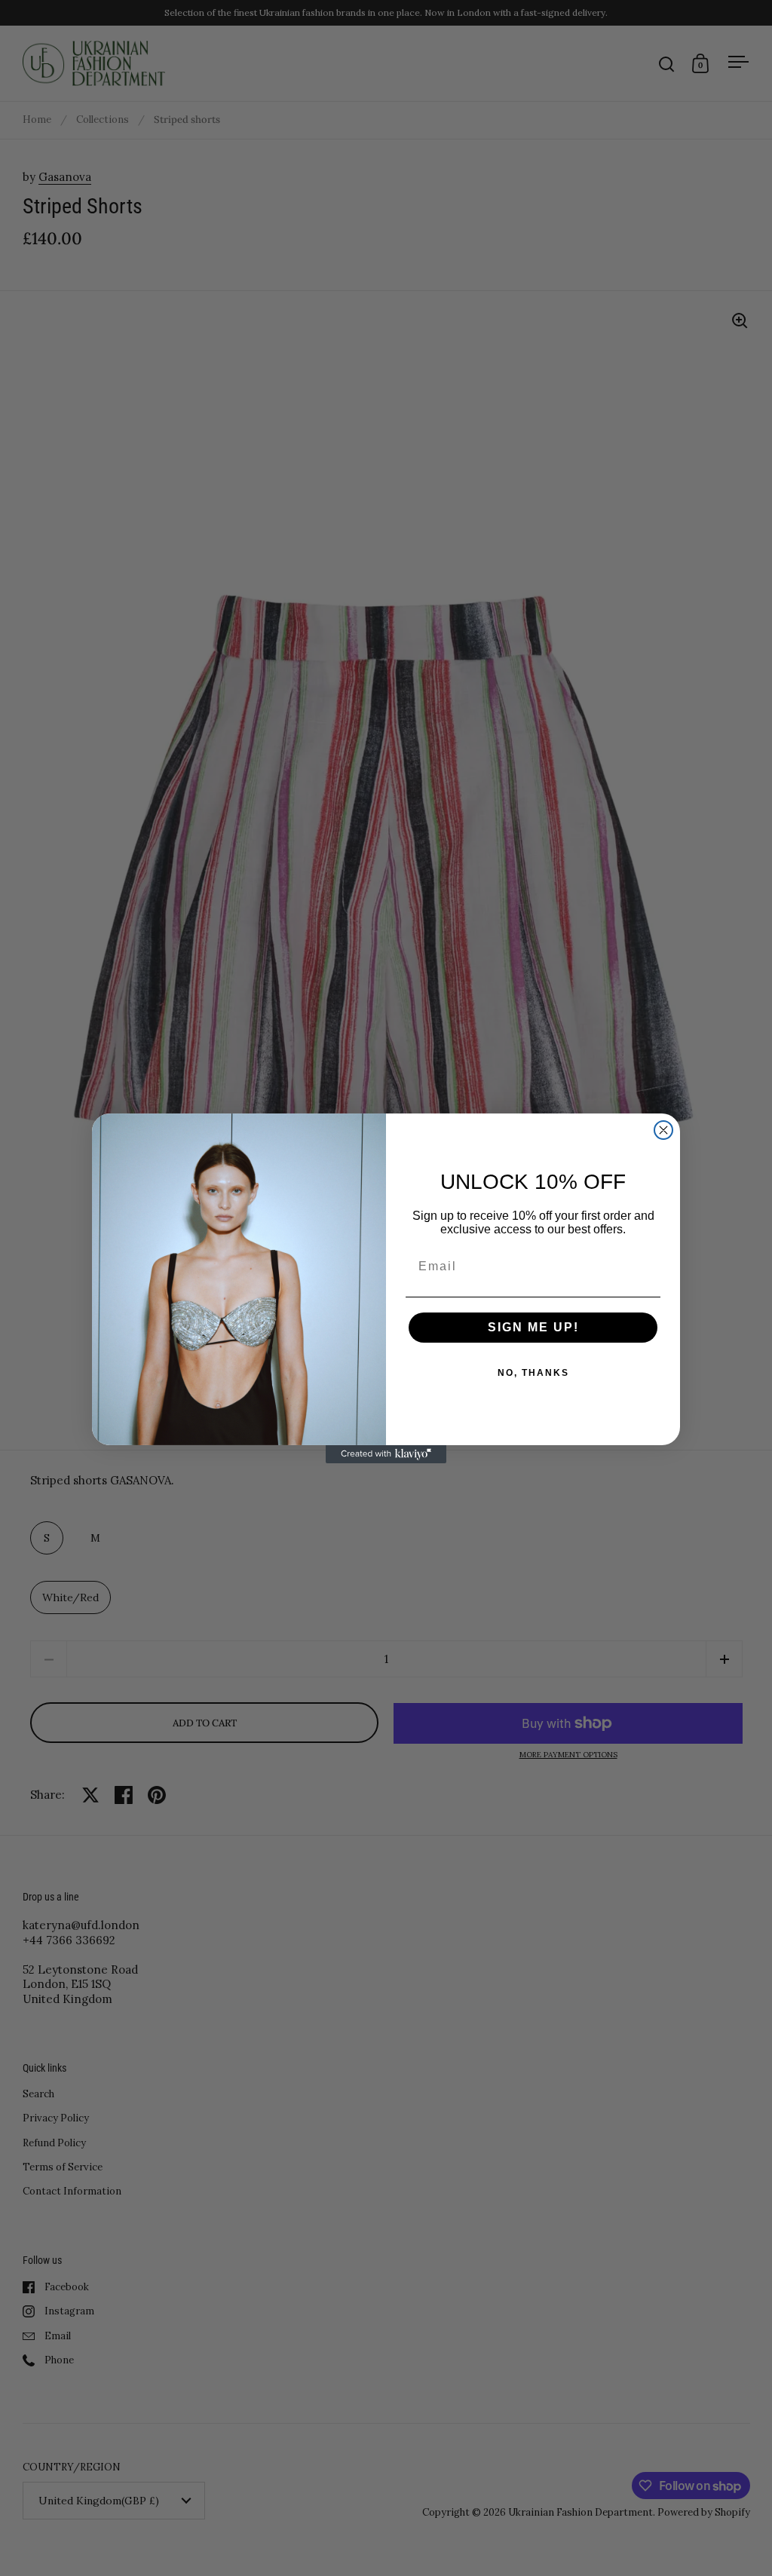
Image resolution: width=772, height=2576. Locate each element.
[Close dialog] (663, 1130)
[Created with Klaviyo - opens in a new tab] (386, 1454)
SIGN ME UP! (533, 1327)
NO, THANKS (533, 1373)
